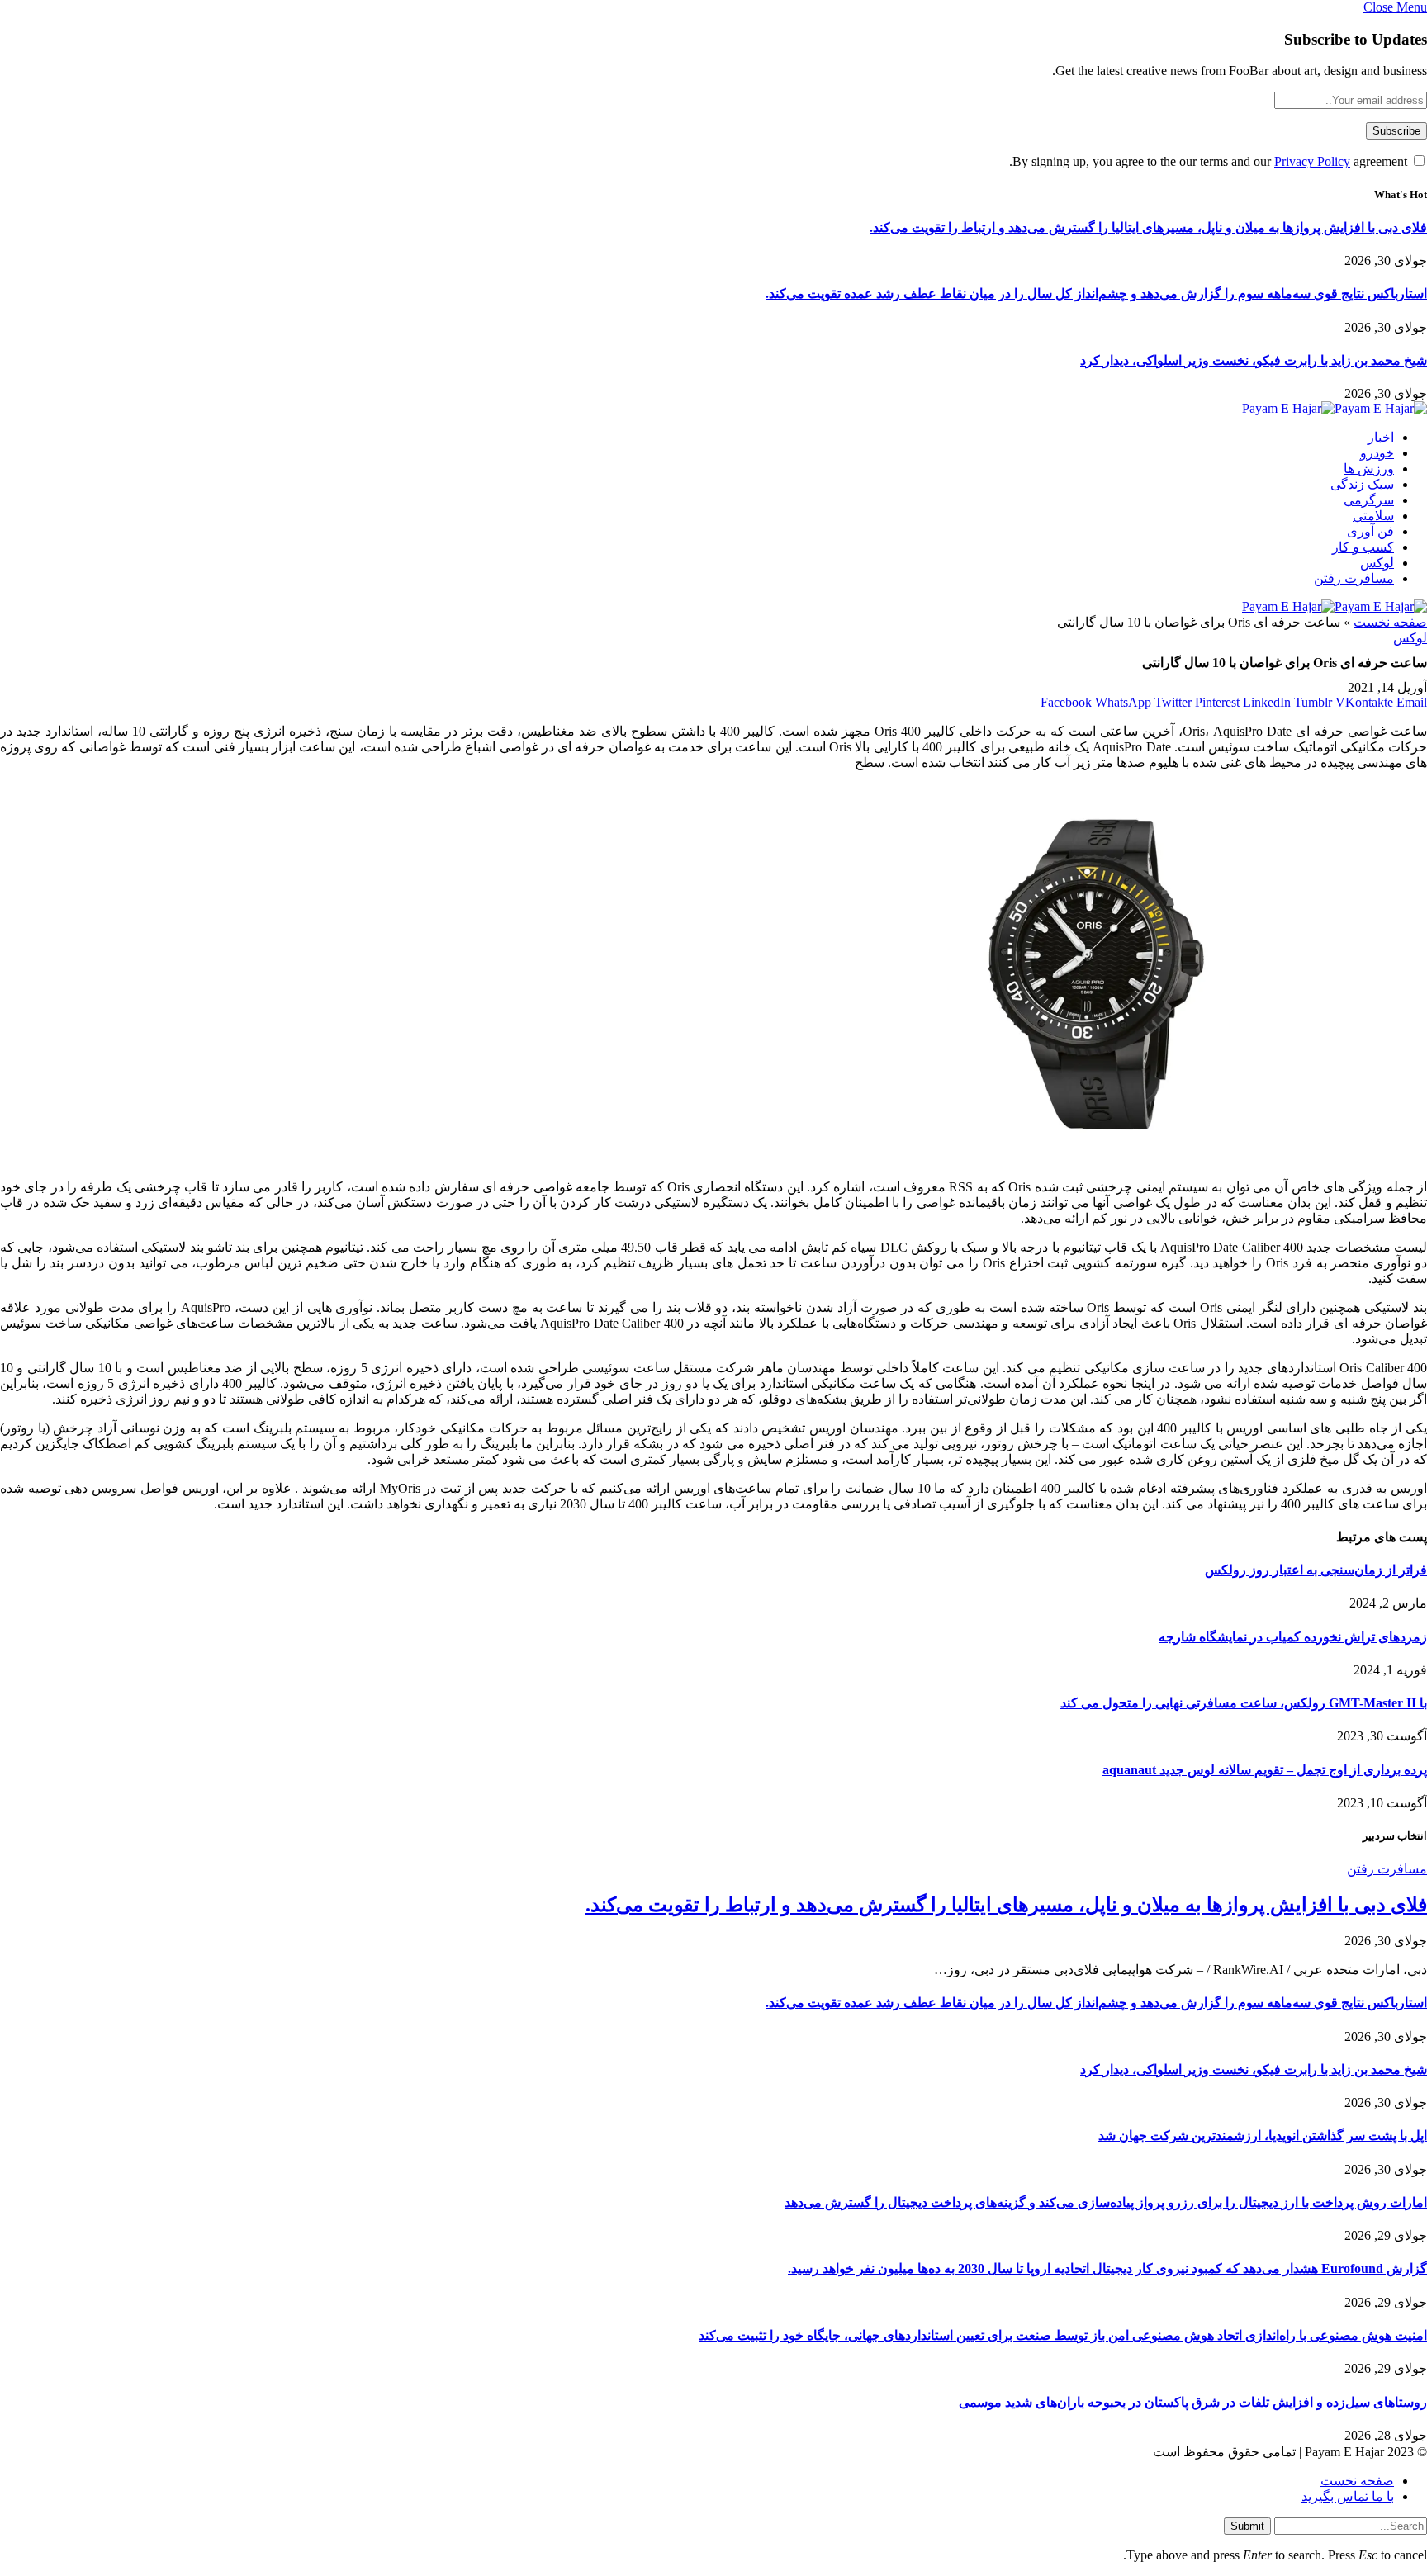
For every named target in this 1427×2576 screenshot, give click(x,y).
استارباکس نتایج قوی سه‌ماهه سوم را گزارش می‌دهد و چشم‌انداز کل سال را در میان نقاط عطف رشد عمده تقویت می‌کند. (1096, 294)
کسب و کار (1363, 547)
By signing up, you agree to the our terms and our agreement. (1210, 161)
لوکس (1377, 563)
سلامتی (1373, 516)
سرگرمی (1369, 500)
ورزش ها (1369, 469)
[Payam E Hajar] (1335, 408)
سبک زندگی (1362, 484)
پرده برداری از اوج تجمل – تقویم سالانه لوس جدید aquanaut (1265, 1770)
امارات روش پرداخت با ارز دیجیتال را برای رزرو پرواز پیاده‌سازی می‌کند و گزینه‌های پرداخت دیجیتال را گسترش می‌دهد (1106, 2202)
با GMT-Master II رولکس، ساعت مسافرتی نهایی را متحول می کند (1244, 1703)
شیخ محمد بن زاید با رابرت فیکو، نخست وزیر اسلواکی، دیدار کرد (1254, 360)
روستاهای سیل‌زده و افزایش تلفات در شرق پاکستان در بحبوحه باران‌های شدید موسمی (1193, 2402)
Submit (1247, 2526)
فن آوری (1370, 531)
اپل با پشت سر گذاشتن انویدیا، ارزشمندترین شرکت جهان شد (1263, 2136)
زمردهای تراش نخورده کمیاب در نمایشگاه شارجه (1293, 1637)
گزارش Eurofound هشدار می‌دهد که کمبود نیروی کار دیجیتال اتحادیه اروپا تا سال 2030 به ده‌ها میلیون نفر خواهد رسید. (1107, 2268)
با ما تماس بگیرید (1348, 2496)
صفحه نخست (1390, 622)
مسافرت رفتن (1354, 578)
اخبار (1381, 437)
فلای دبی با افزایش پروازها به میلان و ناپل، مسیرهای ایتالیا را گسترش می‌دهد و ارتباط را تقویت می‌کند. (1148, 227)
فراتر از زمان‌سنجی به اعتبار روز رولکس (1316, 1570)
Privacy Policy (1312, 161)
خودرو (1377, 453)
